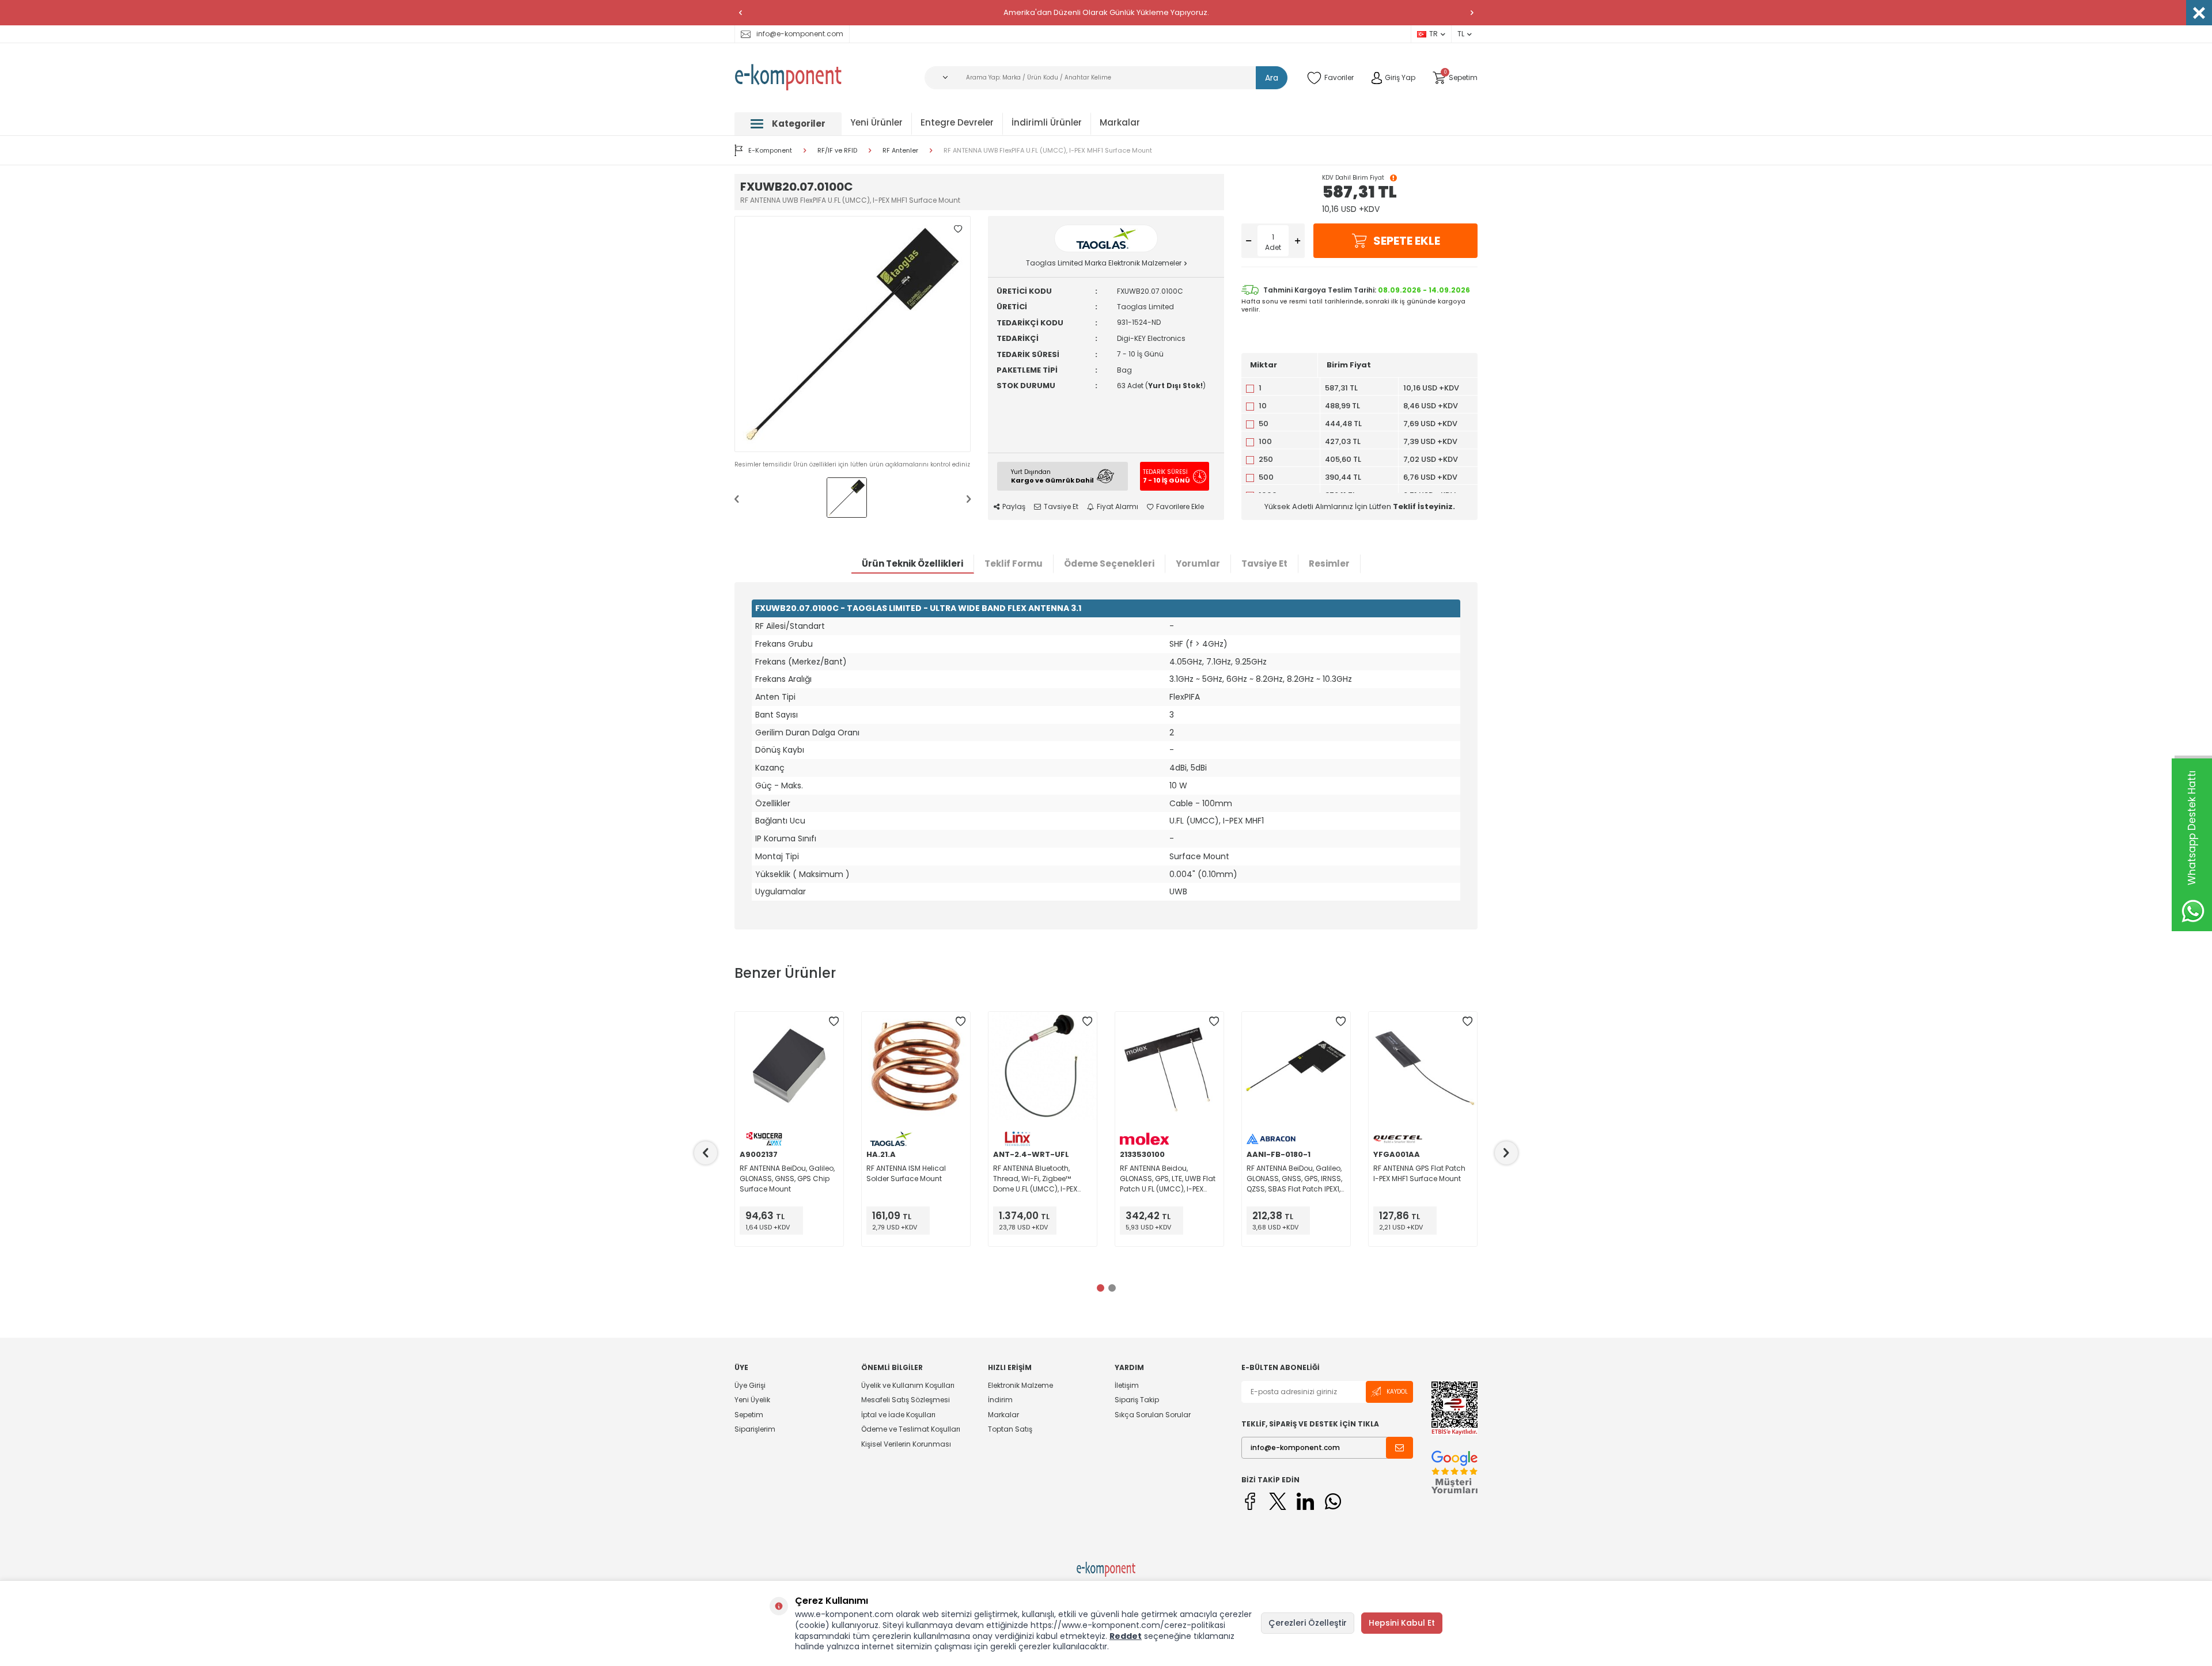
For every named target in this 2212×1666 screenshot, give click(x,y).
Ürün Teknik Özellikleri (912, 563)
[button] (740, 13)
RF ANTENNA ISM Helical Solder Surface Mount (906, 1173)
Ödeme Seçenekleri (1109, 563)
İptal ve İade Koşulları (898, 1415)
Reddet (1126, 1636)
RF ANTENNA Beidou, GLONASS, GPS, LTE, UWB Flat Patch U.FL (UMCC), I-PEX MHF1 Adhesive (1168, 1179)
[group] (853, 334)
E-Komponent (770, 150)
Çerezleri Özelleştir (1308, 1623)
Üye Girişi (750, 1386)
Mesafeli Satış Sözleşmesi (906, 1400)
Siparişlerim (755, 1429)
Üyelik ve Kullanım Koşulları (908, 1386)
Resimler (1329, 563)
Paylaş (1014, 507)
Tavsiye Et (1061, 507)
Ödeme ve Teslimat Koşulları (911, 1429)
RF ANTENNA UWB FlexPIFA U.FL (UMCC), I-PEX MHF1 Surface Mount (1048, 151)
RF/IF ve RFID (837, 151)
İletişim (1127, 1386)
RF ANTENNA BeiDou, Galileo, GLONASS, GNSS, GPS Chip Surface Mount (787, 1179)
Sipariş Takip (1137, 1400)
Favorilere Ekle (1180, 507)
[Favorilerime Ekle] (834, 1022)
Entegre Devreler (957, 122)
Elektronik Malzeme (1020, 1386)
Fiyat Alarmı (1118, 507)
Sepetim (749, 1415)
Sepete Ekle (1407, 241)
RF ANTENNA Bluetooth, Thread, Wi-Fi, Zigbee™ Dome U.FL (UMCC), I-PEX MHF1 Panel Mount (1035, 1179)
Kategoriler (799, 124)
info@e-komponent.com (800, 34)
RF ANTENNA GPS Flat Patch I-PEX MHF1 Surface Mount (1419, 1173)
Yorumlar (1198, 563)
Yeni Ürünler (876, 122)
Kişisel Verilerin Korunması (906, 1444)
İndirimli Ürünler (1047, 122)
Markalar (1120, 122)
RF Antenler (900, 151)
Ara (1272, 78)
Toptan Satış (1010, 1429)
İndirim (1000, 1400)
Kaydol (1397, 1392)
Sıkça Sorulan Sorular (1153, 1415)
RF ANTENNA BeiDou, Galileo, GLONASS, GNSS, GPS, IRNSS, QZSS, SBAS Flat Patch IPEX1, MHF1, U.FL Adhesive (1294, 1179)
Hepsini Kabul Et (1402, 1623)
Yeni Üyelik (752, 1400)
